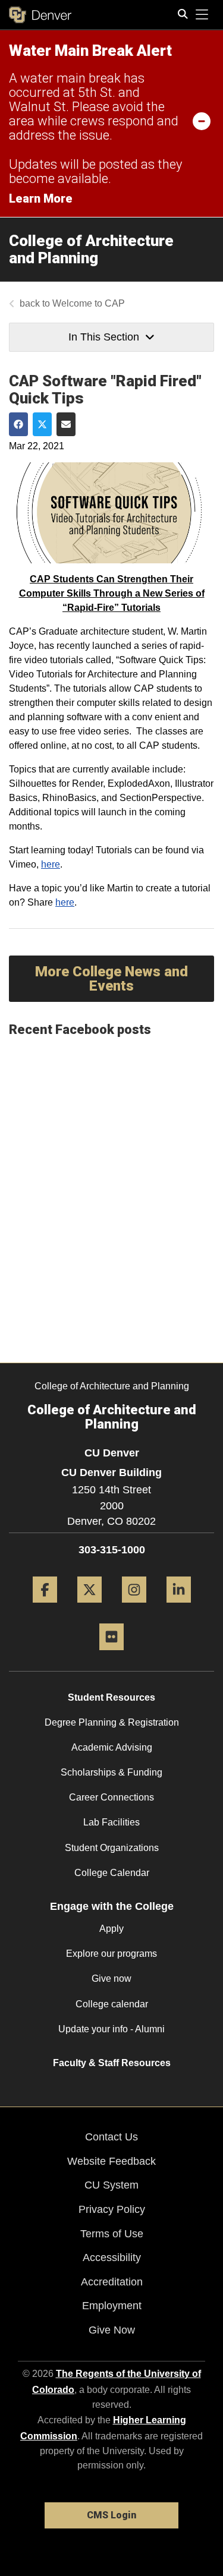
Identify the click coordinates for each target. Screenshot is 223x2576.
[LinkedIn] (179, 1607)
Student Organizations (112, 1848)
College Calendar (112, 1873)
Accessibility (112, 2257)
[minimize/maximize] (202, 121)
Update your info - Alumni (111, 2029)
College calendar (112, 2004)
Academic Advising (112, 1747)
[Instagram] (134, 1607)
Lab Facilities (111, 1822)
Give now (111, 1978)
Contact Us (111, 2137)
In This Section (104, 337)
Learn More (41, 198)
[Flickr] (111, 1655)
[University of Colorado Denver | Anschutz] (40, 15)
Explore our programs (111, 1954)
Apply (111, 1929)
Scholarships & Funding (111, 1772)
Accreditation (112, 2282)
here (51, 864)
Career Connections (111, 1797)
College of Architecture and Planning (91, 249)
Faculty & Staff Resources (112, 2063)
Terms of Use (112, 2234)
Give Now (112, 2330)
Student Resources (111, 1697)
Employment (112, 2306)
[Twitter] (89, 1607)
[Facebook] (45, 1607)
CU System (111, 2185)
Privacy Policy (112, 2209)
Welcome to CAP (89, 303)
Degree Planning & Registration (112, 1722)
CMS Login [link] (111, 2515)
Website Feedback (111, 2161)
